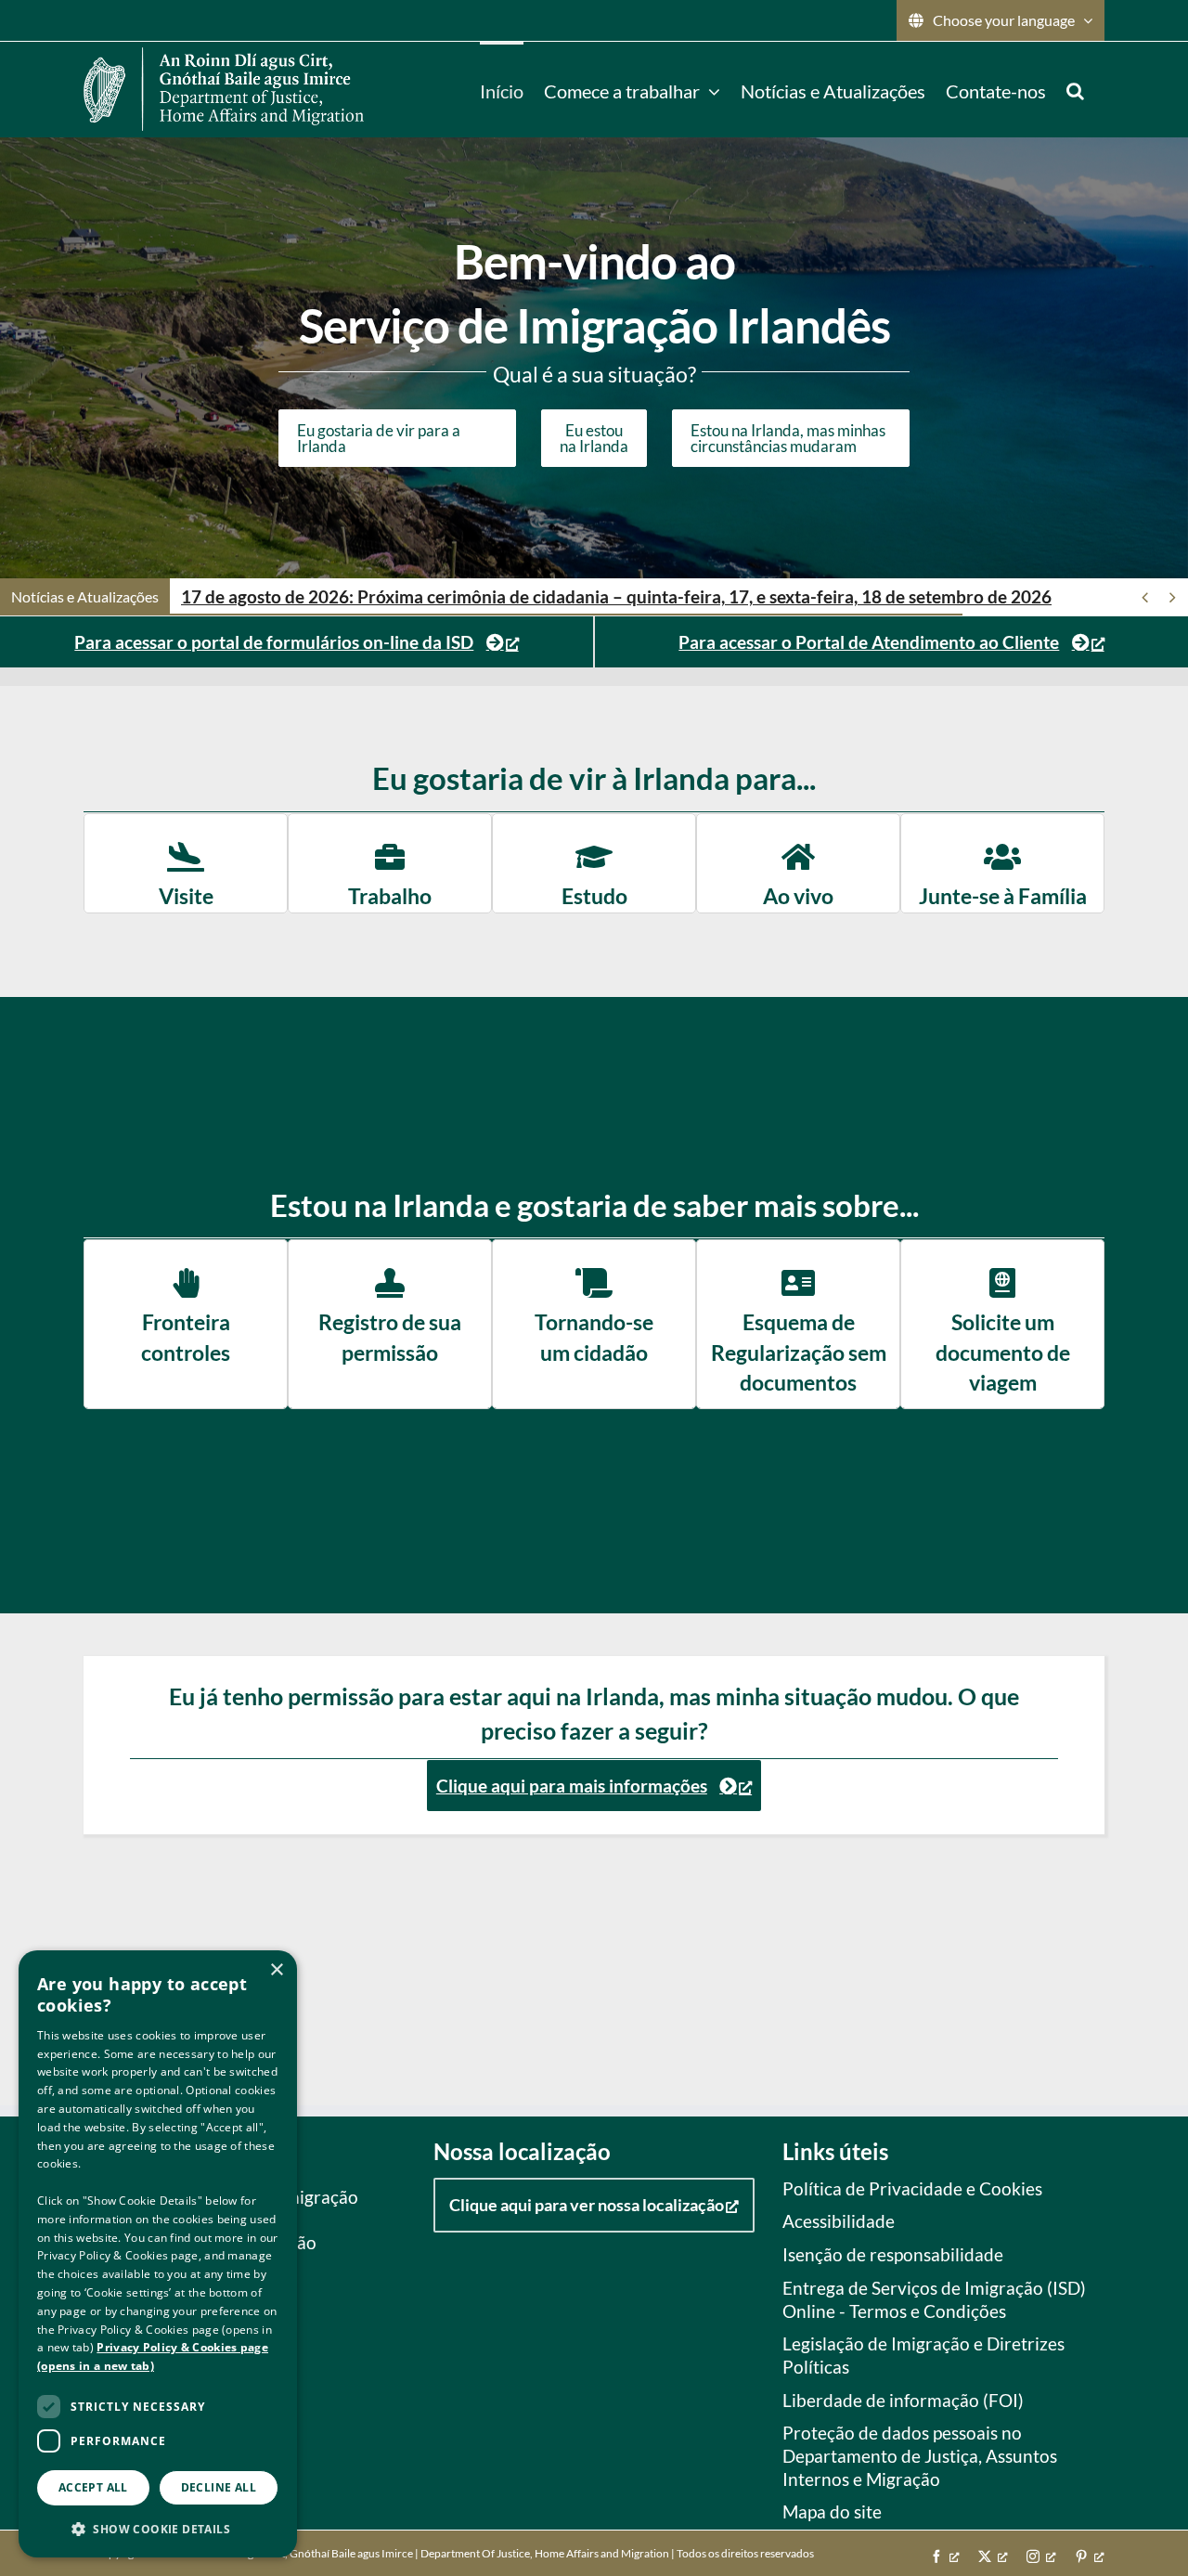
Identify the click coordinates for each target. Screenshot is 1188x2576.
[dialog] (158, 2254)
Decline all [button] (219, 2487)
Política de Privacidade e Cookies (912, 2188)
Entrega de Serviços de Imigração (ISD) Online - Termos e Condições (934, 2299)
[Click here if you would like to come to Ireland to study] (594, 863)
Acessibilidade (839, 2221)
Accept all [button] (93, 2487)
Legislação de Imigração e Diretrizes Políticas (923, 2355)
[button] (1075, 89)
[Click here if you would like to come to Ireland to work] (390, 863)
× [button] (276, 1970)
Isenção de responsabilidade (893, 2254)
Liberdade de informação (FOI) (903, 2400)
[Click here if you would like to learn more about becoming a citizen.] (594, 1324)
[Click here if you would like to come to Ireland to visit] (186, 863)
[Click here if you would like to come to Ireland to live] (798, 863)
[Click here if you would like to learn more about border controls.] (186, 1324)
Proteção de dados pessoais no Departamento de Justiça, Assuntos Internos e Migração (920, 2455)
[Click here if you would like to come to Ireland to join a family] (1002, 863)
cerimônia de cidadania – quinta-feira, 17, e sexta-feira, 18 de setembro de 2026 (616, 596)
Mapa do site (832, 2511)
